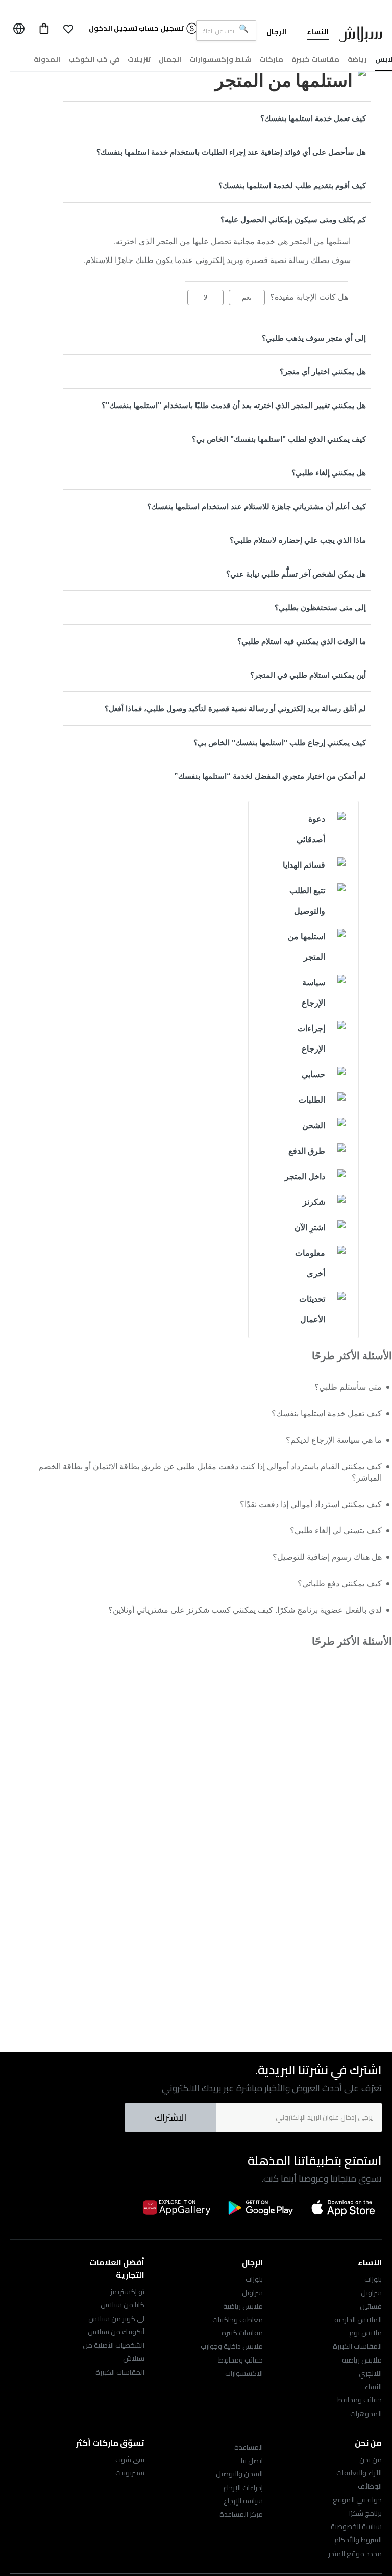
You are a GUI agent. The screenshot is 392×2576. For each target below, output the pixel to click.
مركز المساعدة (241, 2514)
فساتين (371, 2306)
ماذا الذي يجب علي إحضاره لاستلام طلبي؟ (298, 540)
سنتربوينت (130, 2473)
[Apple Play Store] (344, 2207)
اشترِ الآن (310, 1227)
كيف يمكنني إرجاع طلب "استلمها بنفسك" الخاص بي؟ (280, 742)
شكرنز (314, 1202)
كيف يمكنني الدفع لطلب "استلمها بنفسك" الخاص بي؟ (279, 439)
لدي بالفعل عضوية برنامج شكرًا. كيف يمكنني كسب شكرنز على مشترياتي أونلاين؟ (245, 1610)
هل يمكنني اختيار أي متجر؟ (323, 372)
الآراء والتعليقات (359, 2473)
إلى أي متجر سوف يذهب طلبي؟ (314, 338)
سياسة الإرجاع (313, 993)
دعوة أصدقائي (311, 829)
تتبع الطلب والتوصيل (307, 901)
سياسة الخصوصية (356, 2526)
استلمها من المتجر (307, 947)
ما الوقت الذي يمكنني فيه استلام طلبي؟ (302, 641)
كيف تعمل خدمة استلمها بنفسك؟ (313, 118)
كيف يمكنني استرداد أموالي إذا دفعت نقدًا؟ (311, 1504)
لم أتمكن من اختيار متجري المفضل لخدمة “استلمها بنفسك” (270, 776)
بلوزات (373, 2279)
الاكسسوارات (244, 2373)
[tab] (217, 118)
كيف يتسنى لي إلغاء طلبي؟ (336, 1530)
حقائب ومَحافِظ (360, 2400)
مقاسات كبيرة (242, 2333)
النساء (373, 2387)
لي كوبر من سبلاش (116, 2319)
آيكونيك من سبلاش (116, 2332)
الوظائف (370, 2486)
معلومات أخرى (310, 1263)
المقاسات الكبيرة (357, 2346)
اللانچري (370, 2373)
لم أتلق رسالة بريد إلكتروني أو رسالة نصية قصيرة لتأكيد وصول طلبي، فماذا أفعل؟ (235, 709)
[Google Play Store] (260, 2208)
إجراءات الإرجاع (311, 1039)
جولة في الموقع (357, 2500)
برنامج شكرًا (365, 2513)
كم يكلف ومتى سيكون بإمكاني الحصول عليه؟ (293, 219)
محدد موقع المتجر (355, 2554)
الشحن (314, 1125)
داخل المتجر (305, 1176)
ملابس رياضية (362, 2360)
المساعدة (249, 2447)
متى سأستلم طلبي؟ (348, 1387)
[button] (68, 29)
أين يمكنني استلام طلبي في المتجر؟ (308, 675)
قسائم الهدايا (304, 865)
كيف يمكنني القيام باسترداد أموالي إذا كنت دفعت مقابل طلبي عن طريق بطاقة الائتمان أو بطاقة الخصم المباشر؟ (210, 1472)
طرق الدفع (307, 1151)
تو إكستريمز (127, 2292)
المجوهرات (366, 2414)
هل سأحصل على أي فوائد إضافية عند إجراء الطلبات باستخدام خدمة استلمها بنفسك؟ (231, 152)
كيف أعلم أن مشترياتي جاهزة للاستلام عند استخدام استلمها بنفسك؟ (256, 506)
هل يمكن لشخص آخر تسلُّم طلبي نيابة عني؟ (296, 574)
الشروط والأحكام (358, 2540)
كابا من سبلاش (122, 2305)
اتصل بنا (252, 2461)
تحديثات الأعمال (312, 1309)
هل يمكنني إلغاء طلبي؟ (329, 473)
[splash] (360, 36)
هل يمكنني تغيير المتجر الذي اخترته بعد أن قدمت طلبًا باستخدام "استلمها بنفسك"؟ (234, 405)
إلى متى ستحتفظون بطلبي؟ (320, 607)
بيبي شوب (130, 2460)
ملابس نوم (365, 2333)
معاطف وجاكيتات (238, 2320)
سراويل (371, 2293)
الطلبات (312, 1100)
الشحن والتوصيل (239, 2474)
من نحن (371, 2460)
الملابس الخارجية (358, 2320)
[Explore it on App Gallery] (177, 2207)
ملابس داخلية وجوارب (232, 2346)
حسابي (313, 1074)
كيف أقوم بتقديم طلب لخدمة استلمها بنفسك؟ (292, 186)
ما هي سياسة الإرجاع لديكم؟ (334, 1440)
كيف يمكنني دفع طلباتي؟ (340, 1583)
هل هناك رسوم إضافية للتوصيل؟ (327, 1557)
